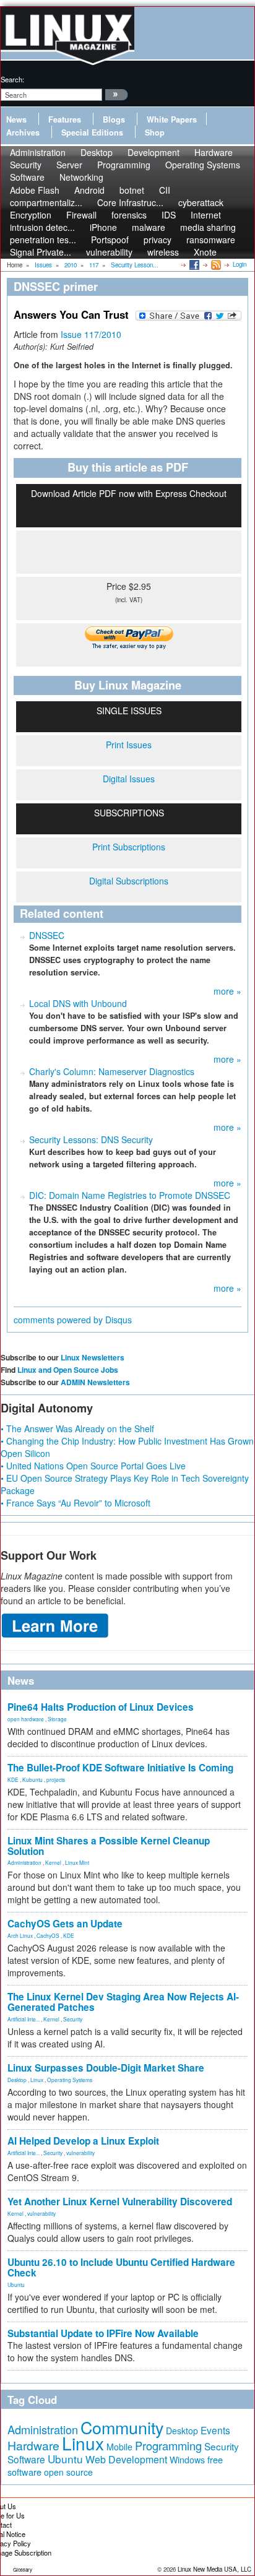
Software (27, 177)
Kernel (53, 1862)
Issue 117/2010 (91, 334)
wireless (163, 252)
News (16, 119)
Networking (81, 177)
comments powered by (73, 1320)
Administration (24, 1862)
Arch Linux (20, 1935)
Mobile (119, 2447)
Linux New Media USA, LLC (214, 2569)
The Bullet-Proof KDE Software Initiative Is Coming (120, 1768)
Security (73, 2019)
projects (56, 1779)
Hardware (33, 2445)
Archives (23, 132)
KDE (13, 1779)
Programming (124, 165)
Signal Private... (41, 252)
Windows (187, 2460)
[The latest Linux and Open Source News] (215, 264)
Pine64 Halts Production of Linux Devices (101, 1707)
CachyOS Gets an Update (65, 1924)
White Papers (172, 119)
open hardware (26, 1719)
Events (215, 2430)
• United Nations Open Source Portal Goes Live (93, 1466)
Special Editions (92, 132)
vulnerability (109, 252)
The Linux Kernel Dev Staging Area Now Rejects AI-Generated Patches (123, 2002)
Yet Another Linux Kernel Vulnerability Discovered (120, 2202)
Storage (57, 1719)
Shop (155, 132)
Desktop (17, 2080)
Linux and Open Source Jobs (68, 1370)
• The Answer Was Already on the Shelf (77, 1428)
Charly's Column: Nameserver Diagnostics (112, 1071)
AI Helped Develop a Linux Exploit (83, 2141)
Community (122, 2427)
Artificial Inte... (24, 2019)
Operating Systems (203, 165)
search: (12, 79)
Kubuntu (32, 1779)
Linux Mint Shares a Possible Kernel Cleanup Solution (109, 1846)
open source (68, 2472)
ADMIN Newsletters (95, 1382)
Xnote (205, 252)
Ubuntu (16, 2284)
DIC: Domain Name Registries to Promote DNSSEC (130, 1195)
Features (65, 119)
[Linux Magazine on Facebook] (193, 264)
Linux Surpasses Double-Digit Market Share (106, 2068)
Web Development (126, 2459)
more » (227, 991)
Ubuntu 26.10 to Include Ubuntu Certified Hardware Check (121, 2267)
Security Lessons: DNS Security (91, 1139)
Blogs (114, 119)
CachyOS (48, 1935)
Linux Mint (77, 1862)
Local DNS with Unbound (78, 1003)
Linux (37, 2080)
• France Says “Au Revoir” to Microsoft (76, 1503)
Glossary (23, 2570)
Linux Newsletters (93, 1357)
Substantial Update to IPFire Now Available (103, 2333)
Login (240, 264)
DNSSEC (47, 935)
